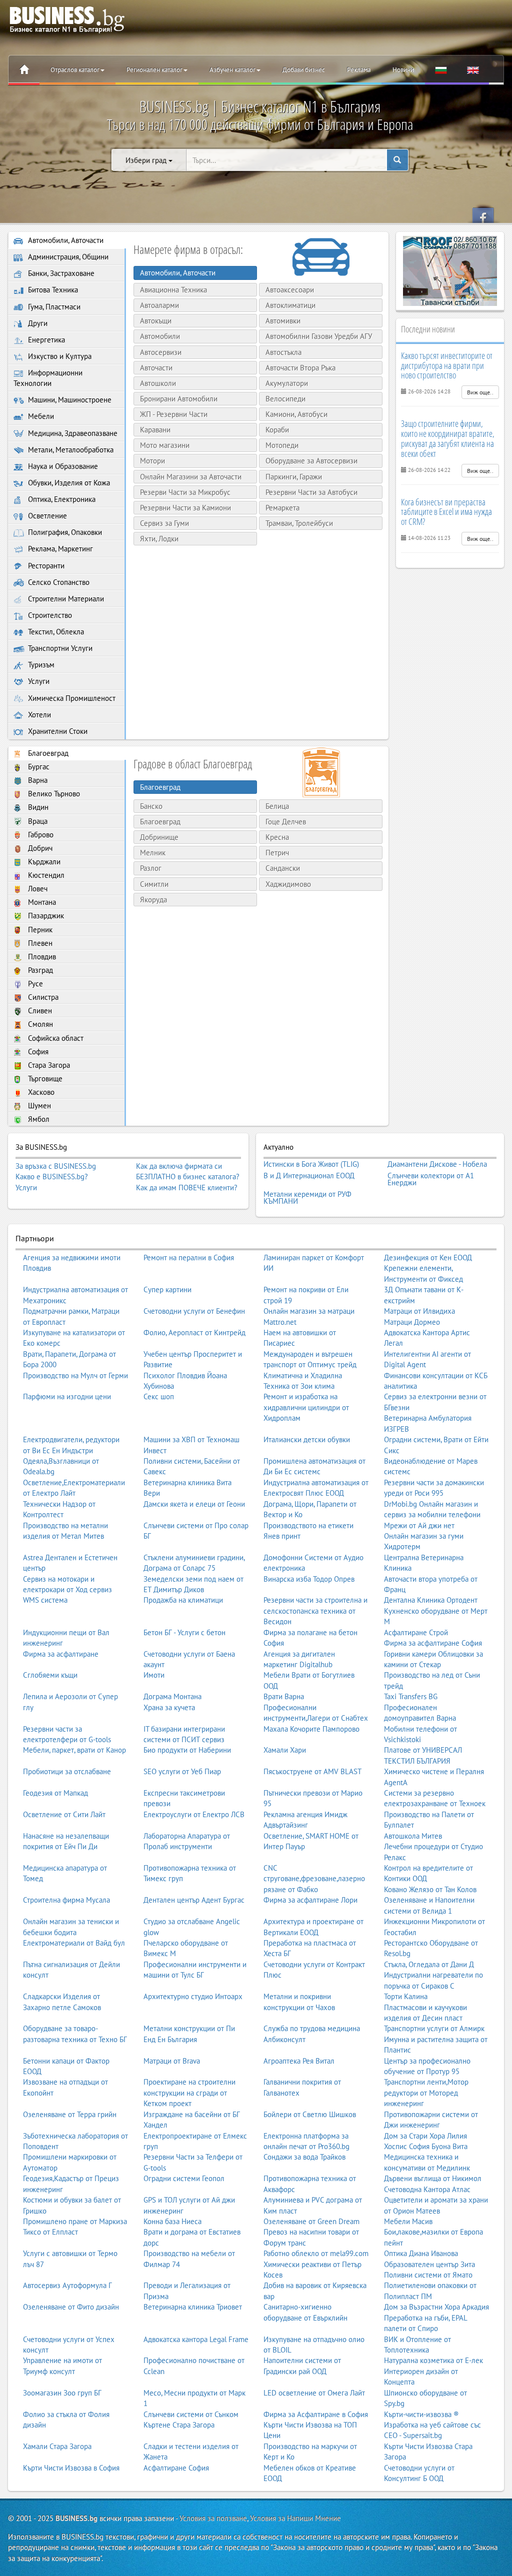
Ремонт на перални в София (189, 1258)
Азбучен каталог (232, 70)
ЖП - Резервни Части (174, 414)
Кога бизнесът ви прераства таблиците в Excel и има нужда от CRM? (446, 512)
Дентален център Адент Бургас (194, 1900)
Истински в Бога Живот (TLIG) (311, 1164)
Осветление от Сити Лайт (64, 1814)
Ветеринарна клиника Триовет (193, 2307)
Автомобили (160, 336)
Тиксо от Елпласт (50, 2232)
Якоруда (153, 900)
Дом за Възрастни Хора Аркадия (436, 2307)
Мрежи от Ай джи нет (419, 1525)
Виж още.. (480, 392)
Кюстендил (45, 875)
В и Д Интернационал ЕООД (309, 1176)
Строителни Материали (65, 599)
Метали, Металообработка (70, 450)
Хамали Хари (285, 1750)
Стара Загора (48, 1065)
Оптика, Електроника (61, 499)
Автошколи (158, 383)
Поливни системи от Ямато (428, 2275)
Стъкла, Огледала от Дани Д (429, 1964)
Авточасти (156, 368)
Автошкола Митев (413, 1836)
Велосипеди (285, 399)
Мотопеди (282, 445)
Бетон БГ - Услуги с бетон (184, 1632)
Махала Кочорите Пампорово (311, 1729)
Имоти (154, 1675)
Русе (34, 984)
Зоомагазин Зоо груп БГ (62, 2393)
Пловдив (41, 957)
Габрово (40, 835)
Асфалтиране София (176, 2468)
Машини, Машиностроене (69, 400)
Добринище (159, 837)
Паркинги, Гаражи (294, 477)
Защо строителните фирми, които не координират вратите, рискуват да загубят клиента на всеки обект (448, 438)
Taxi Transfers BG (411, 1696)
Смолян (39, 1024)
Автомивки (283, 321)
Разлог (151, 868)
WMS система (45, 1600)
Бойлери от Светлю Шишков (310, 2114)
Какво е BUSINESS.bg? (52, 1177)
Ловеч (37, 889)
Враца (37, 821)
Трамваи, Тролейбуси (299, 523)
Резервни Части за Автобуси (311, 492)
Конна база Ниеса (172, 2221)
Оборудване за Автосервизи (311, 461)
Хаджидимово (288, 884)
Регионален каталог (154, 70)
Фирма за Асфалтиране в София (316, 2414)
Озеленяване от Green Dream (311, 2221)
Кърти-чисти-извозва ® (421, 2414)
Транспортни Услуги (59, 648)
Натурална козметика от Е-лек (433, 2360)
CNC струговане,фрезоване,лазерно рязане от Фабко (314, 1879)
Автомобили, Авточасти (65, 240)
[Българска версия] (441, 70)
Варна (37, 780)
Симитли (154, 884)
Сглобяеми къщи (50, 1675)
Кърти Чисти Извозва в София (71, 2468)
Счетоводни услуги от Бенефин (194, 1311)
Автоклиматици (290, 305)
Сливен (39, 1011)
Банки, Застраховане (60, 273)
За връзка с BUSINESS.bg (56, 1166)
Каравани (155, 430)
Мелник (153, 853)
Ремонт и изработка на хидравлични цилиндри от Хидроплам (306, 1407)
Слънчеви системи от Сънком (191, 2414)
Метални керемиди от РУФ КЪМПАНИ (307, 1198)
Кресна (277, 837)
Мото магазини (165, 445)
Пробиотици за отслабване (67, 1771)
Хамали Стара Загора (57, 2446)
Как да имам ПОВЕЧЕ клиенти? (187, 1188)
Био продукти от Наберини (187, 1750)
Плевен (39, 943)
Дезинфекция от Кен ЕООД (428, 1258)
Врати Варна (284, 1696)
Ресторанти (45, 566)
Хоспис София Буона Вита (426, 2146)
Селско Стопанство (58, 582)
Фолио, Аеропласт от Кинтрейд (194, 1332)
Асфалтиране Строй (416, 1632)
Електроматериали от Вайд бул (74, 1943)
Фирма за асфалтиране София (433, 1643)
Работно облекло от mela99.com (316, 2253)
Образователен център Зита (429, 2264)
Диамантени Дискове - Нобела (437, 1164)
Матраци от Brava (172, 2061)
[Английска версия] (473, 70)
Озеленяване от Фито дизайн (71, 2307)
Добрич (39, 848)
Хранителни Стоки (57, 731)
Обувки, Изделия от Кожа (68, 483)
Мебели (40, 416)
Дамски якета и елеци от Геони (194, 1504)
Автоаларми (159, 305)
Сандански (283, 868)
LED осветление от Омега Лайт (314, 2393)
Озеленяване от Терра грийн (70, 2114)
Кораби (277, 430)
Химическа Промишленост (71, 698)
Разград (39, 970)
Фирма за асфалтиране (61, 1654)
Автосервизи (161, 352)
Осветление (46, 516)
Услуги (38, 681)
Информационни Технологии (48, 378)
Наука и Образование (62, 466)
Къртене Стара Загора (179, 2425)
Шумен (38, 1106)
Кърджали (43, 862)
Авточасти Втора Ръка (300, 368)
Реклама (359, 70)
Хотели (38, 715)
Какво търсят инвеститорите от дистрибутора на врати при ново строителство (447, 365)
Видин (37, 807)
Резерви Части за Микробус (185, 492)
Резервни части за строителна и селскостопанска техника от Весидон (315, 1611)
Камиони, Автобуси (296, 414)
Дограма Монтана (172, 1696)
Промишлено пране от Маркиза (75, 2221)
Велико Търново (53, 794)
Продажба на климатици (183, 1600)
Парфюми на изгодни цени (67, 1396)
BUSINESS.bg (76, 2518)
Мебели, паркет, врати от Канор (74, 1750)
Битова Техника (52, 290)
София (37, 1052)
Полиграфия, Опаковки (64, 532)
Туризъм (40, 665)
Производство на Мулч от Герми (75, 1375)
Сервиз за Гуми (164, 523)
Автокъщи (156, 321)
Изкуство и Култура (59, 356)
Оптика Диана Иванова (421, 2253)
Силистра (42, 997)
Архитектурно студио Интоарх (193, 1996)
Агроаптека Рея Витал (299, 2061)
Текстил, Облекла (55, 632)
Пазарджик (45, 916)
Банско (151, 806)
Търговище (44, 1079)
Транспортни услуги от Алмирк (434, 2028)
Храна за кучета (169, 1707)
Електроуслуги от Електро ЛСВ (194, 1814)
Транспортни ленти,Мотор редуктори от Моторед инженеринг (426, 2093)
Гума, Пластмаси (53, 307)
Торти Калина (406, 1996)
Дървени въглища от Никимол (433, 2178)
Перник (39, 930)
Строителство (49, 615)
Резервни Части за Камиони (185, 508)
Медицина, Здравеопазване (72, 433)
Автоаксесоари (290, 290)
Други (37, 323)
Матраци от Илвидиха (419, 1311)
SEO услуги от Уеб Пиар (182, 1771)
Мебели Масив (408, 2221)
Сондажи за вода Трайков (304, 2157)
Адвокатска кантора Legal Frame (196, 2339)
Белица (277, 806)
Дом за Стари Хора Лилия (425, 2136)
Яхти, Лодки (159, 539)
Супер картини (167, 1289)
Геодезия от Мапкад (55, 1793)
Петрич (277, 853)
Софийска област (55, 1038)
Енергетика (45, 340)
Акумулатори (287, 383)
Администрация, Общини (67, 257)
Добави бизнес (304, 70)
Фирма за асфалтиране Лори (310, 1900)
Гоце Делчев (286, 822)
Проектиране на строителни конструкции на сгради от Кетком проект (189, 2093)
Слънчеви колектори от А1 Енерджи (431, 1179)
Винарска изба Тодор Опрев (309, 1579)
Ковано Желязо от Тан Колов (430, 1889)
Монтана (41, 902)
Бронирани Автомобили (179, 399)
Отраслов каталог (75, 70)
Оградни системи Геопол (184, 2178)
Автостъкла (283, 352)
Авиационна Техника (173, 290)
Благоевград (47, 753)
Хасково (40, 1092)
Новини (403, 70)
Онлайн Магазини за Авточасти (191, 477)
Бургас (38, 767)
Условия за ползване (213, 2518)
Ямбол (38, 1119)
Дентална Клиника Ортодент (431, 1600)
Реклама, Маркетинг (59, 549)
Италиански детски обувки (307, 1439)
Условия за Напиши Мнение (295, 2518)
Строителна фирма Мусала (66, 1900)
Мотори (152, 461)
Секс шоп (159, 1396)
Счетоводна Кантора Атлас (427, 2189)
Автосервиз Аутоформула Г (67, 2285)
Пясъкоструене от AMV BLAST (312, 1771)
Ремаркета (282, 508)
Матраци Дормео (412, 1322)
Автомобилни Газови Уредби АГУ (319, 336)
